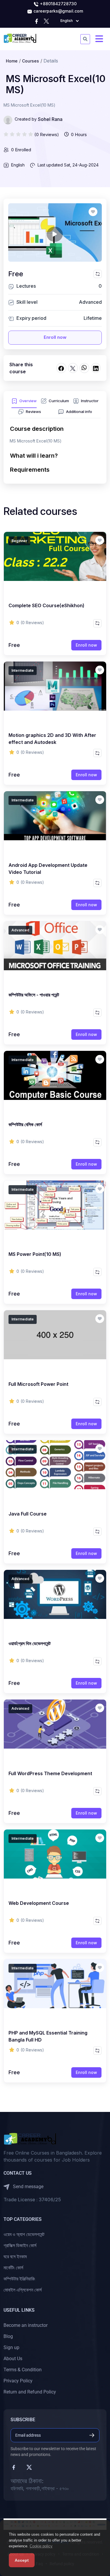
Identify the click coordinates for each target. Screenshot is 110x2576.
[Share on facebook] (61, 368)
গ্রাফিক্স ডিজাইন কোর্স (20, 2246)
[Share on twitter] (73, 368)
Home (12, 61)
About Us (13, 2359)
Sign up (11, 2347)
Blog (8, 2336)
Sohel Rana (50, 119)
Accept (22, 2560)
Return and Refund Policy (30, 2392)
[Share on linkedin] (96, 368)
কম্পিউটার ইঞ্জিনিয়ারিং (19, 2279)
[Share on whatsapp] (84, 368)
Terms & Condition (23, 2370)
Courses (31, 61)
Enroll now (55, 337)
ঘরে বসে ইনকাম (15, 2257)
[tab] (24, 403)
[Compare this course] (98, 274)
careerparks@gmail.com (58, 11)
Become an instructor (26, 2325)
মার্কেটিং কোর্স (13, 2268)
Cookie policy (41, 2546)
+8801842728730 (58, 4)
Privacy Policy (18, 2381)
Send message (28, 2187)
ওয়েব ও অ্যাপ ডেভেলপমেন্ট (24, 2234)
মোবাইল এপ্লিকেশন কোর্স (23, 2290)
